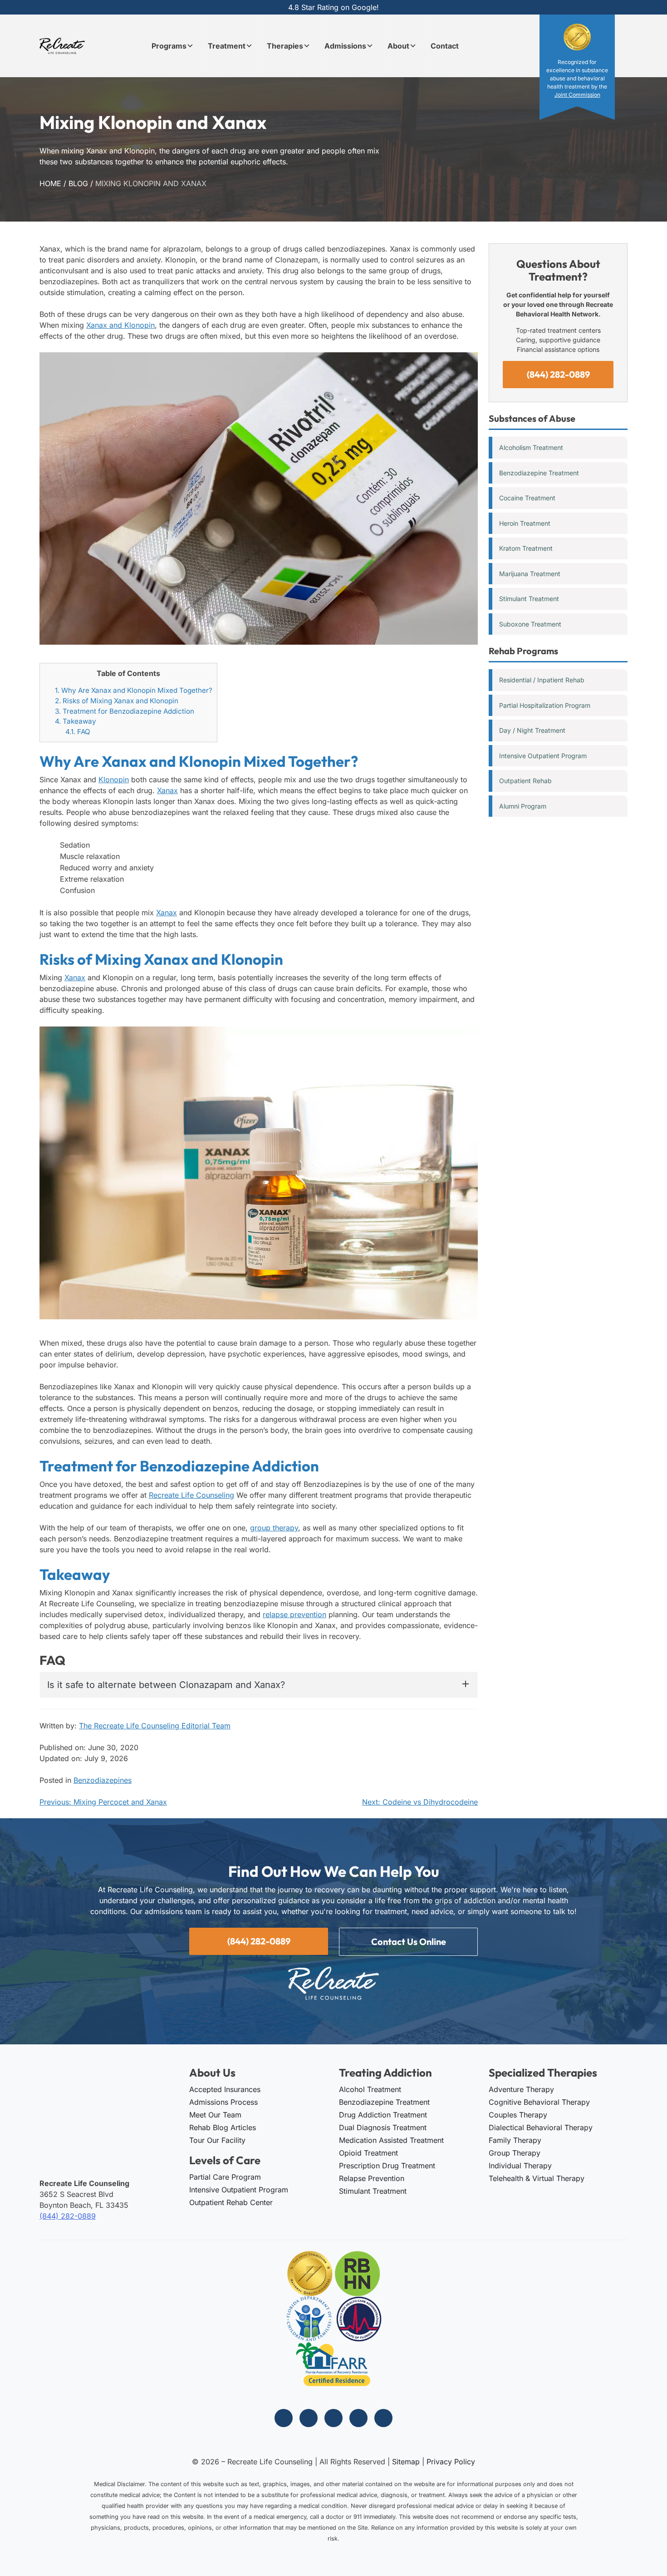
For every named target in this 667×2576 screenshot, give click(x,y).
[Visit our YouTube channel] (383, 2418)
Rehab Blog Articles (223, 2127)
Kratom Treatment (526, 548)
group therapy (274, 1528)
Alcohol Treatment (370, 2089)
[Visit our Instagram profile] (309, 2418)
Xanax (167, 790)
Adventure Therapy (521, 2089)
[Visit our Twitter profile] (333, 2418)
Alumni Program (523, 806)
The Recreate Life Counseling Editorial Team (155, 1726)
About (398, 46)
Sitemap (406, 2462)
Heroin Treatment (525, 523)
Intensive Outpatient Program (543, 756)
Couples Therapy (518, 2115)
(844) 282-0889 (558, 374)
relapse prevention (294, 1614)
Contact (445, 46)
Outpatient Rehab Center (231, 2202)
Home (50, 183)
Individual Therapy (520, 2166)
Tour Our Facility (217, 2140)
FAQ (78, 732)
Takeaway (76, 721)
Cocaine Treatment (527, 498)
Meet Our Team (215, 2115)
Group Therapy (515, 2153)
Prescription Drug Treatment (387, 2166)
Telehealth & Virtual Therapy (537, 2178)
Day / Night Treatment (532, 730)
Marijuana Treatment (530, 574)
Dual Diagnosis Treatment (383, 2127)
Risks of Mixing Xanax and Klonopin (117, 701)
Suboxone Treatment (530, 624)
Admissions (345, 46)
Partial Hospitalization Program (545, 705)
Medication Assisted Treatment (391, 2140)
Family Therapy (515, 2140)
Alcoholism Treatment (531, 447)
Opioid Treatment (368, 2153)
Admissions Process (223, 2102)
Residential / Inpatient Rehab (542, 680)
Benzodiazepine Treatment (539, 473)
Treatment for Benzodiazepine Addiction (125, 711)
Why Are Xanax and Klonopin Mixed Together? (134, 690)
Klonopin (114, 780)
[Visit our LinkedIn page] (358, 2418)
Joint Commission (577, 95)
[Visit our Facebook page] (284, 2418)
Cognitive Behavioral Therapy (539, 2102)
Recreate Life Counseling (191, 1495)
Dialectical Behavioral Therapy (541, 2127)
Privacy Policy (451, 2462)
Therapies (285, 46)
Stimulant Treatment (529, 599)
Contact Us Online (409, 1942)
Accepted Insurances (225, 2089)
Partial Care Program (225, 2177)
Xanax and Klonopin (120, 325)
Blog (78, 183)
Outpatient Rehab (525, 781)
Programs (169, 46)
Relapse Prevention (372, 2178)
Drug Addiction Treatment (383, 2115)
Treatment (227, 46)
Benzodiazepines (103, 1780)
